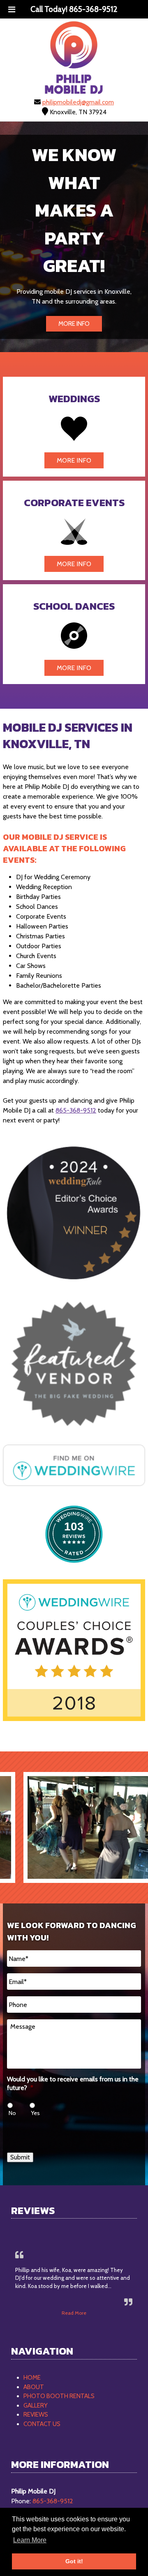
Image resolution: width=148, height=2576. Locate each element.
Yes (35, 2113)
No (12, 2113)
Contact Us (42, 2424)
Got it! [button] (74, 2561)
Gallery (36, 2405)
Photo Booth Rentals (59, 2396)
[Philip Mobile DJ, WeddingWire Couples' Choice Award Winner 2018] (74, 1719)
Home (32, 2378)
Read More (74, 2313)
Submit (20, 2157)
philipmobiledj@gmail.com (78, 102)
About (34, 2387)
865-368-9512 (76, 1110)
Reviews (36, 2415)
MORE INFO (74, 324)
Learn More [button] (30, 2540)
